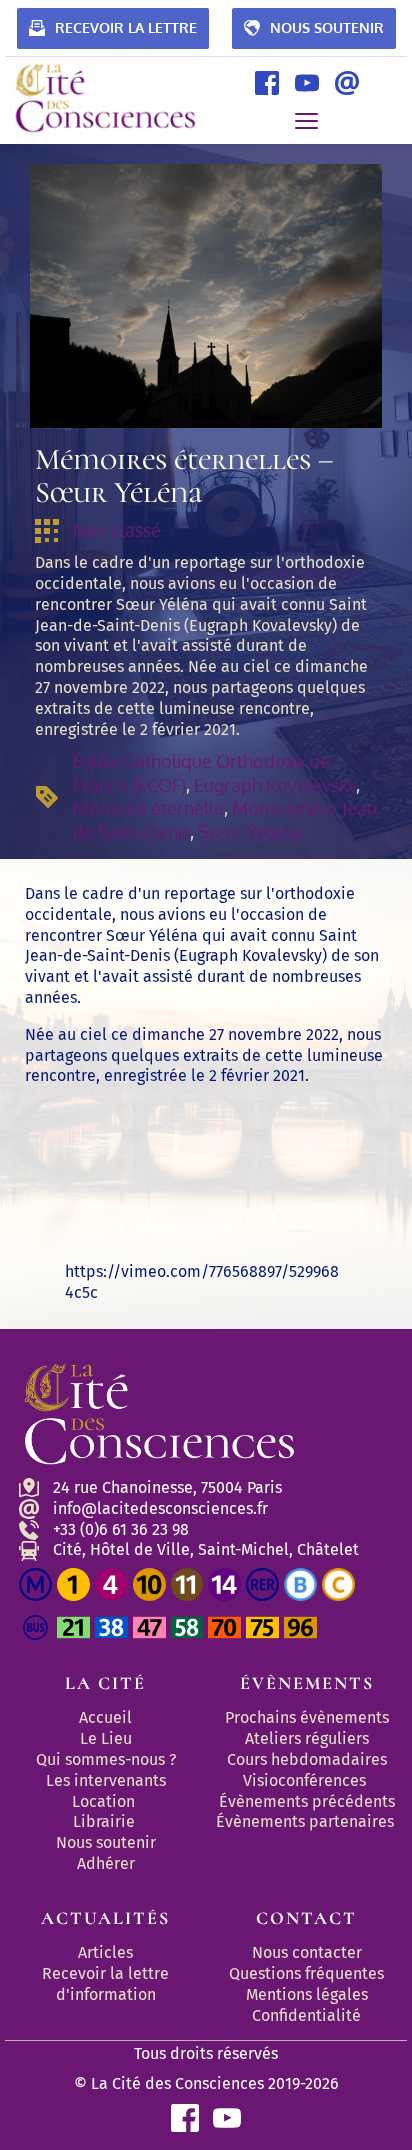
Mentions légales (307, 1994)
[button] (306, 120)
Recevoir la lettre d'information (107, 1984)
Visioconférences (304, 1780)
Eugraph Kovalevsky (275, 785)
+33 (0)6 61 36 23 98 (121, 1529)
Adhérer (106, 1863)
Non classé (117, 530)
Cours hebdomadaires (307, 1759)
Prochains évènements (307, 1717)
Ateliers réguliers (307, 1738)
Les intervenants (106, 1780)
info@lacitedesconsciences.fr (160, 1508)
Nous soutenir (106, 1842)
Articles (105, 1952)
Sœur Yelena (250, 832)
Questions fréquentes (306, 1973)
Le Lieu (106, 1738)
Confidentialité (306, 2015)
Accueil (105, 1717)
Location (103, 1801)
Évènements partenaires (307, 1821)
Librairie (104, 1821)
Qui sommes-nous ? (106, 1759)
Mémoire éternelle (148, 808)
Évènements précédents (307, 1801)
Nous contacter (307, 1952)
